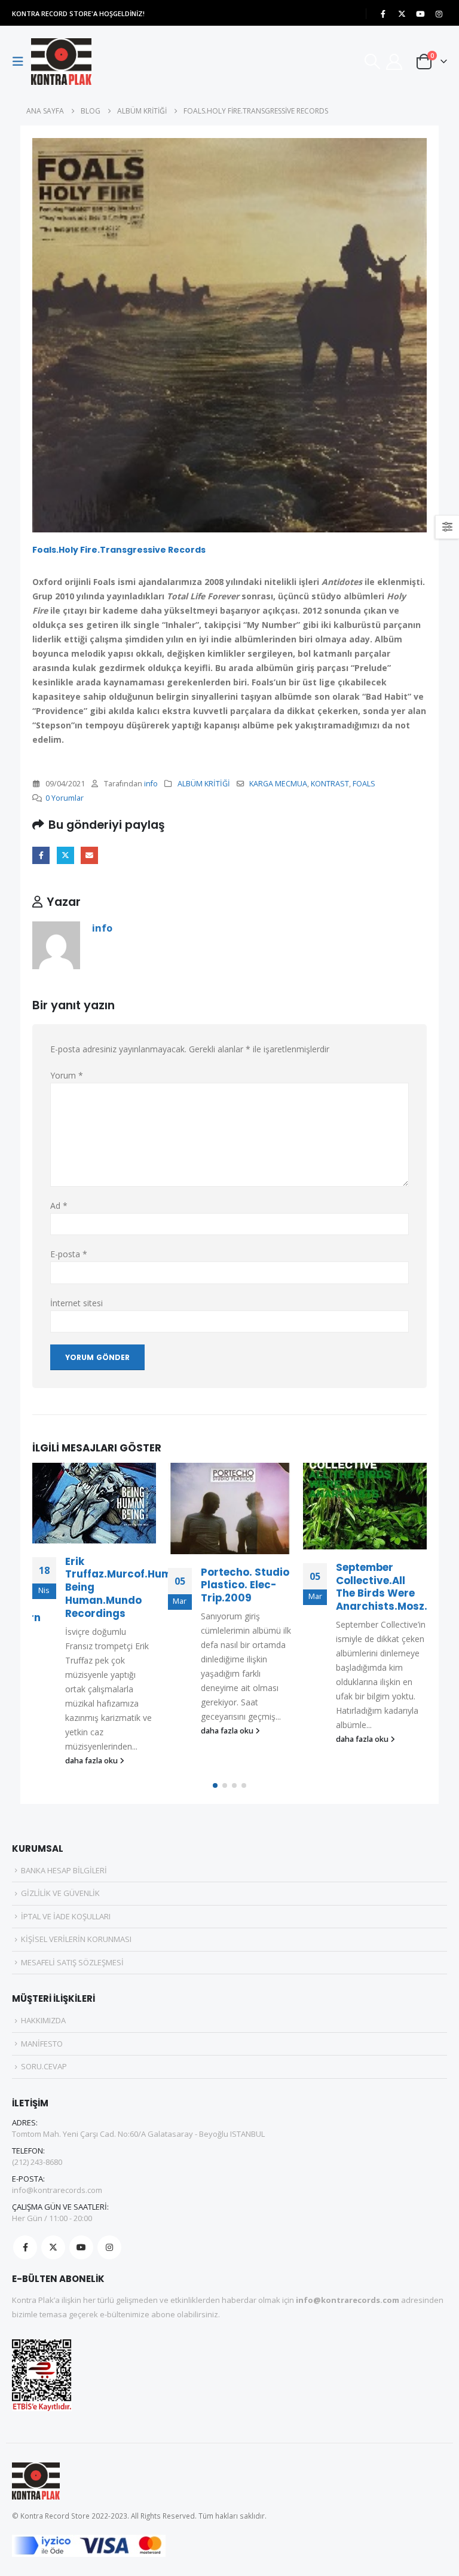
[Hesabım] (394, 62)
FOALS (364, 784)
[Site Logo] (61, 62)
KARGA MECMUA (278, 784)
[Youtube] (420, 14)
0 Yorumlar (65, 798)
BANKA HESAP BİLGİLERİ (64, 1870)
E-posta (89, 855)
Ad (59, 1206)
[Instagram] (439, 14)
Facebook (41, 855)
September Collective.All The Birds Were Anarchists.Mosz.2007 (395, 1587)
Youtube (81, 2247)
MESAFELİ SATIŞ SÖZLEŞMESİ (72, 1962)
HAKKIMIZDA (43, 2020)
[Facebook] (383, 14)
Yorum (67, 1075)
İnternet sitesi (76, 1303)
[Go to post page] (94, 1503)
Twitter (65, 855)
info (151, 784)
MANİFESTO (42, 2044)
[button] (22, 62)
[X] (402, 14)
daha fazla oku (92, 1761)
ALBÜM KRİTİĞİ (204, 784)
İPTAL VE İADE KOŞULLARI (66, 1916)
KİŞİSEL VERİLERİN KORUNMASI (76, 1939)
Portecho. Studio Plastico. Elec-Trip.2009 (245, 1585)
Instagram (109, 2247)
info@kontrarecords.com (57, 2190)
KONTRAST (330, 784)
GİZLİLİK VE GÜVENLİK (60, 1893)
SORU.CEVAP (44, 2066)
